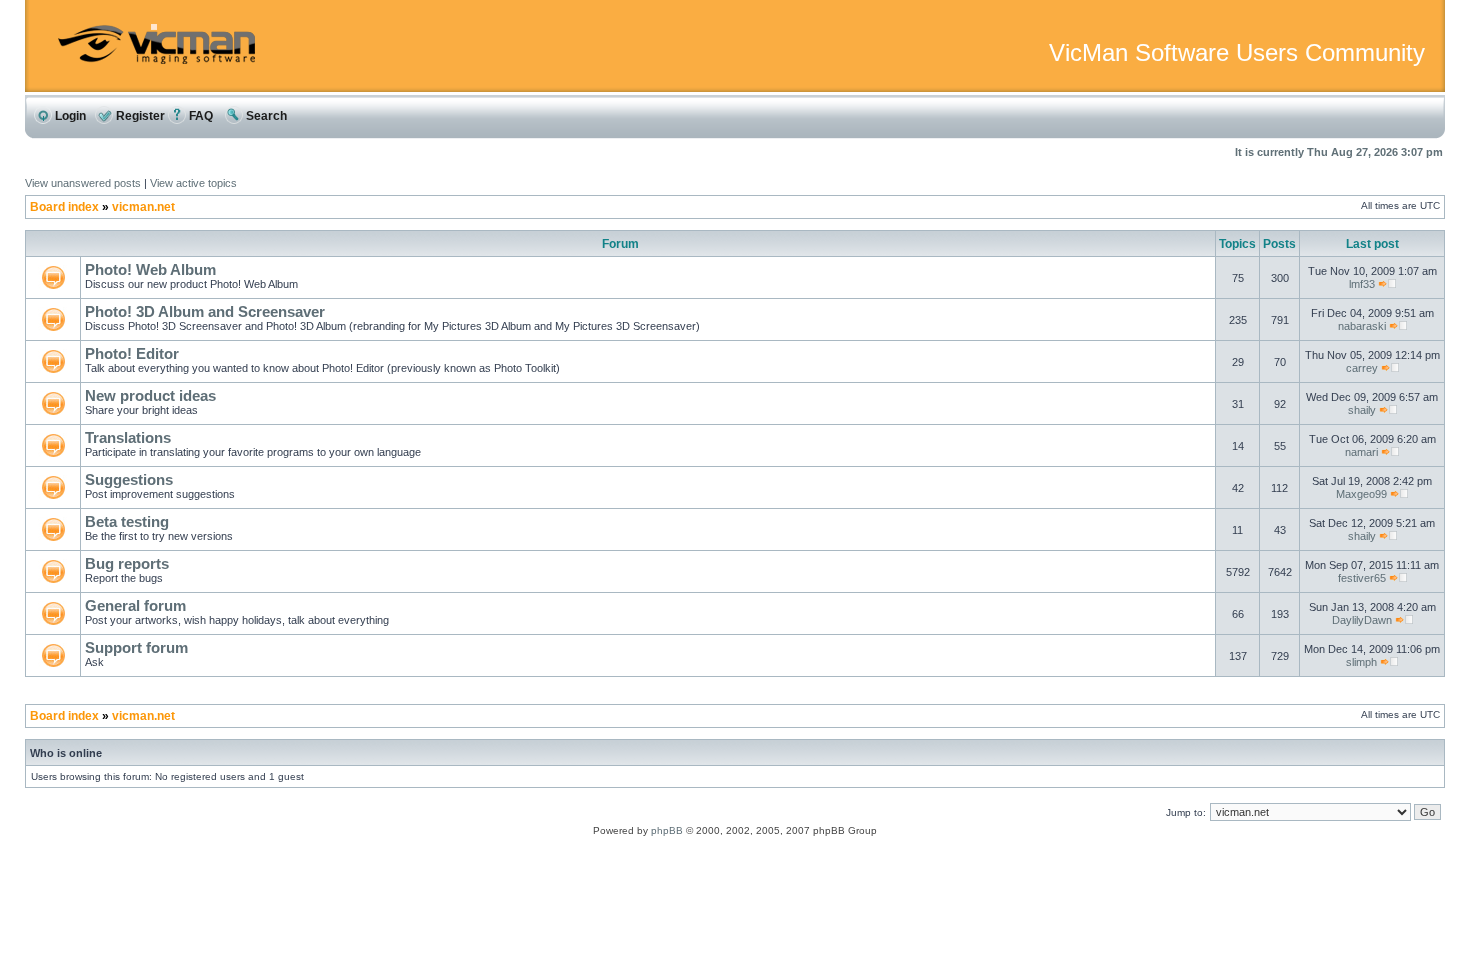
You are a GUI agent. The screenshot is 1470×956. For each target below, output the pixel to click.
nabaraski (1362, 326)
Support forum (136, 647)
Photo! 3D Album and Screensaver (205, 311)
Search (265, 116)
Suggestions (129, 479)
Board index (64, 207)
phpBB (667, 830)
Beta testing (127, 521)
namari (1361, 452)
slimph (1361, 662)
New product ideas (150, 395)
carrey (1362, 368)
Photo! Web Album (150, 269)
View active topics (193, 183)
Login (69, 116)
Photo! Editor (132, 353)
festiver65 (1362, 578)
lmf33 (1362, 284)
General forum (135, 605)
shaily (1362, 410)
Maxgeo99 (1361, 494)
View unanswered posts (83, 183)
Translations (128, 437)
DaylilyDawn (1362, 620)
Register (139, 116)
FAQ (199, 116)
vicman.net (143, 207)
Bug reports (127, 563)
